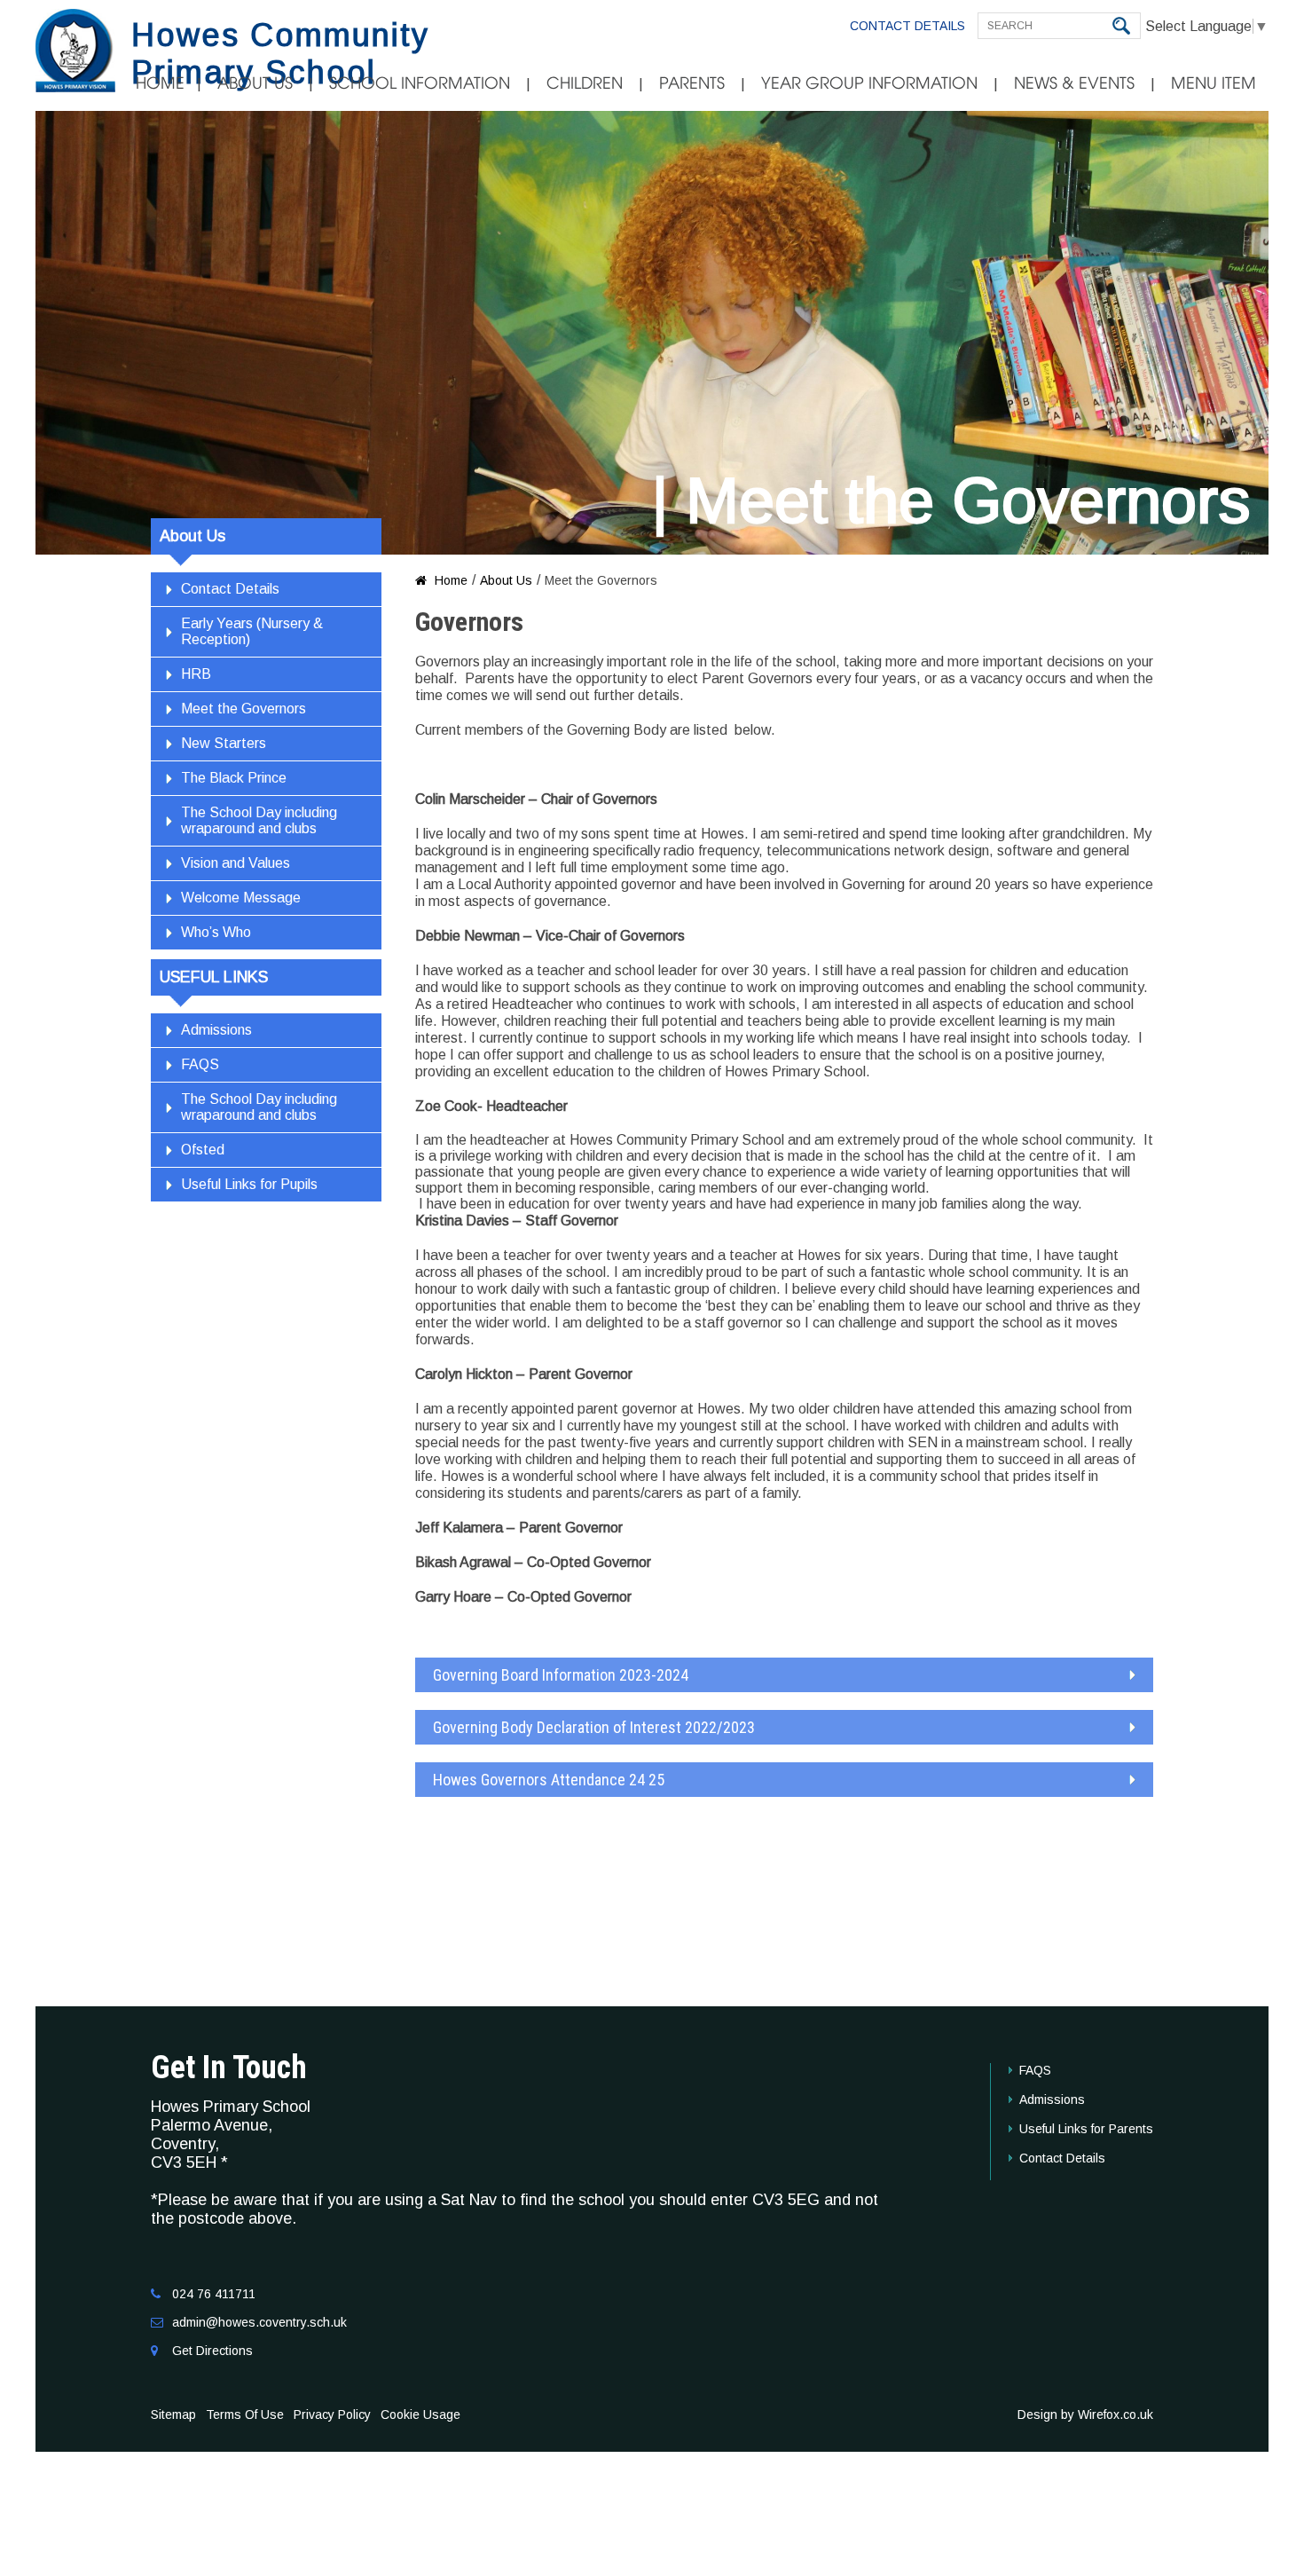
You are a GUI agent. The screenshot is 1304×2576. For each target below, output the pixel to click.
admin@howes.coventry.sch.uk (259, 2322)
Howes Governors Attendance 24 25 (549, 1780)
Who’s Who (216, 932)
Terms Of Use (245, 2415)
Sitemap (173, 2415)
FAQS (200, 1064)
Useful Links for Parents (1086, 2129)
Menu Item (1214, 83)
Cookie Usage (420, 2415)
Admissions (216, 1030)
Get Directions (212, 2351)
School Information (420, 83)
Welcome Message (241, 898)
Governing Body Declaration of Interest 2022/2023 (594, 1727)
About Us (255, 83)
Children (585, 83)
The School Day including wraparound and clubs (259, 820)
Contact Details (907, 26)
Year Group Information (869, 83)
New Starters (224, 743)
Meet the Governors (244, 709)
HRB (196, 674)
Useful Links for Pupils (249, 1184)
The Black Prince (234, 778)
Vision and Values (236, 863)
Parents (692, 83)
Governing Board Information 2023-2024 (561, 1675)
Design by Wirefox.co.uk (1085, 2415)
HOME (160, 83)
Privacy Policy (332, 2415)
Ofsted (203, 1150)
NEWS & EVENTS (1074, 83)
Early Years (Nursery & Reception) (252, 631)
